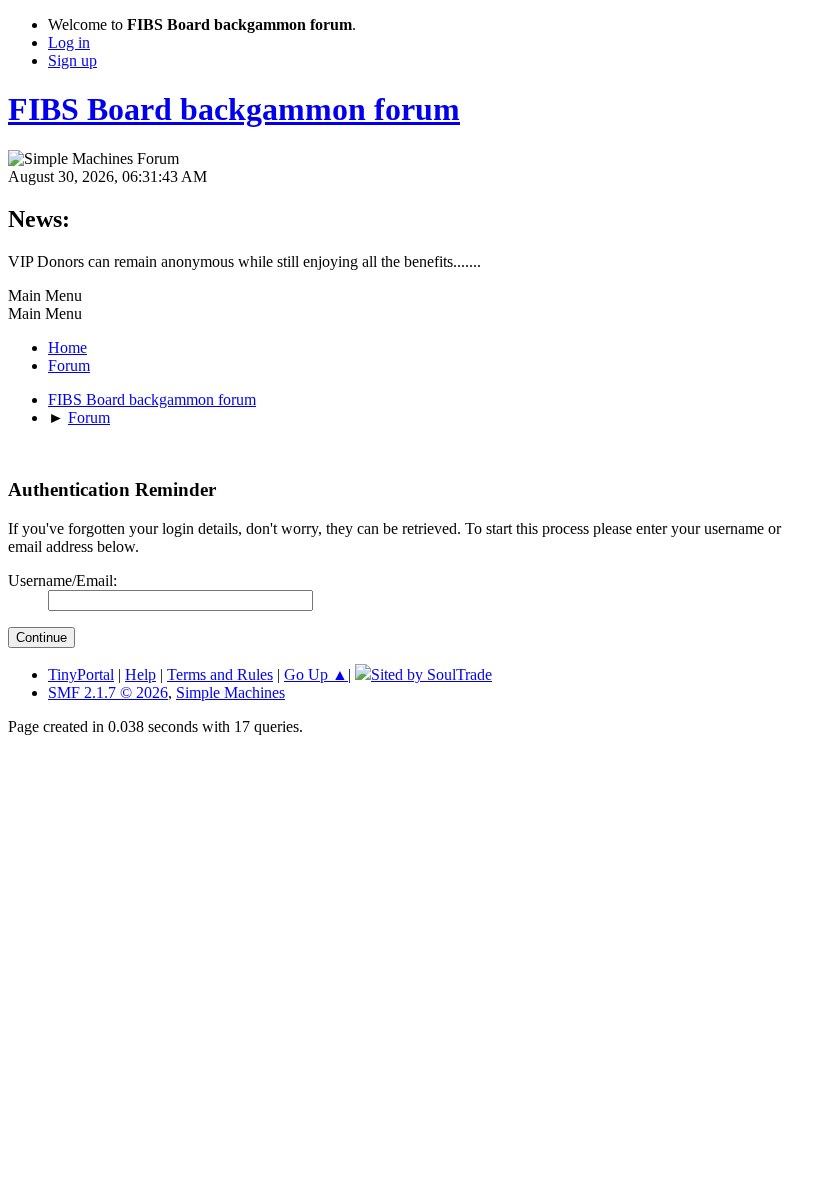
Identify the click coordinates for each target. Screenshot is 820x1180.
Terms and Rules (220, 674)
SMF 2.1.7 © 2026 (108, 692)
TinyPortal (81, 674)
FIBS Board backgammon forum (234, 109)
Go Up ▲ (316, 674)
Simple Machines (230, 692)
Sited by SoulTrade (431, 674)
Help (140, 674)
